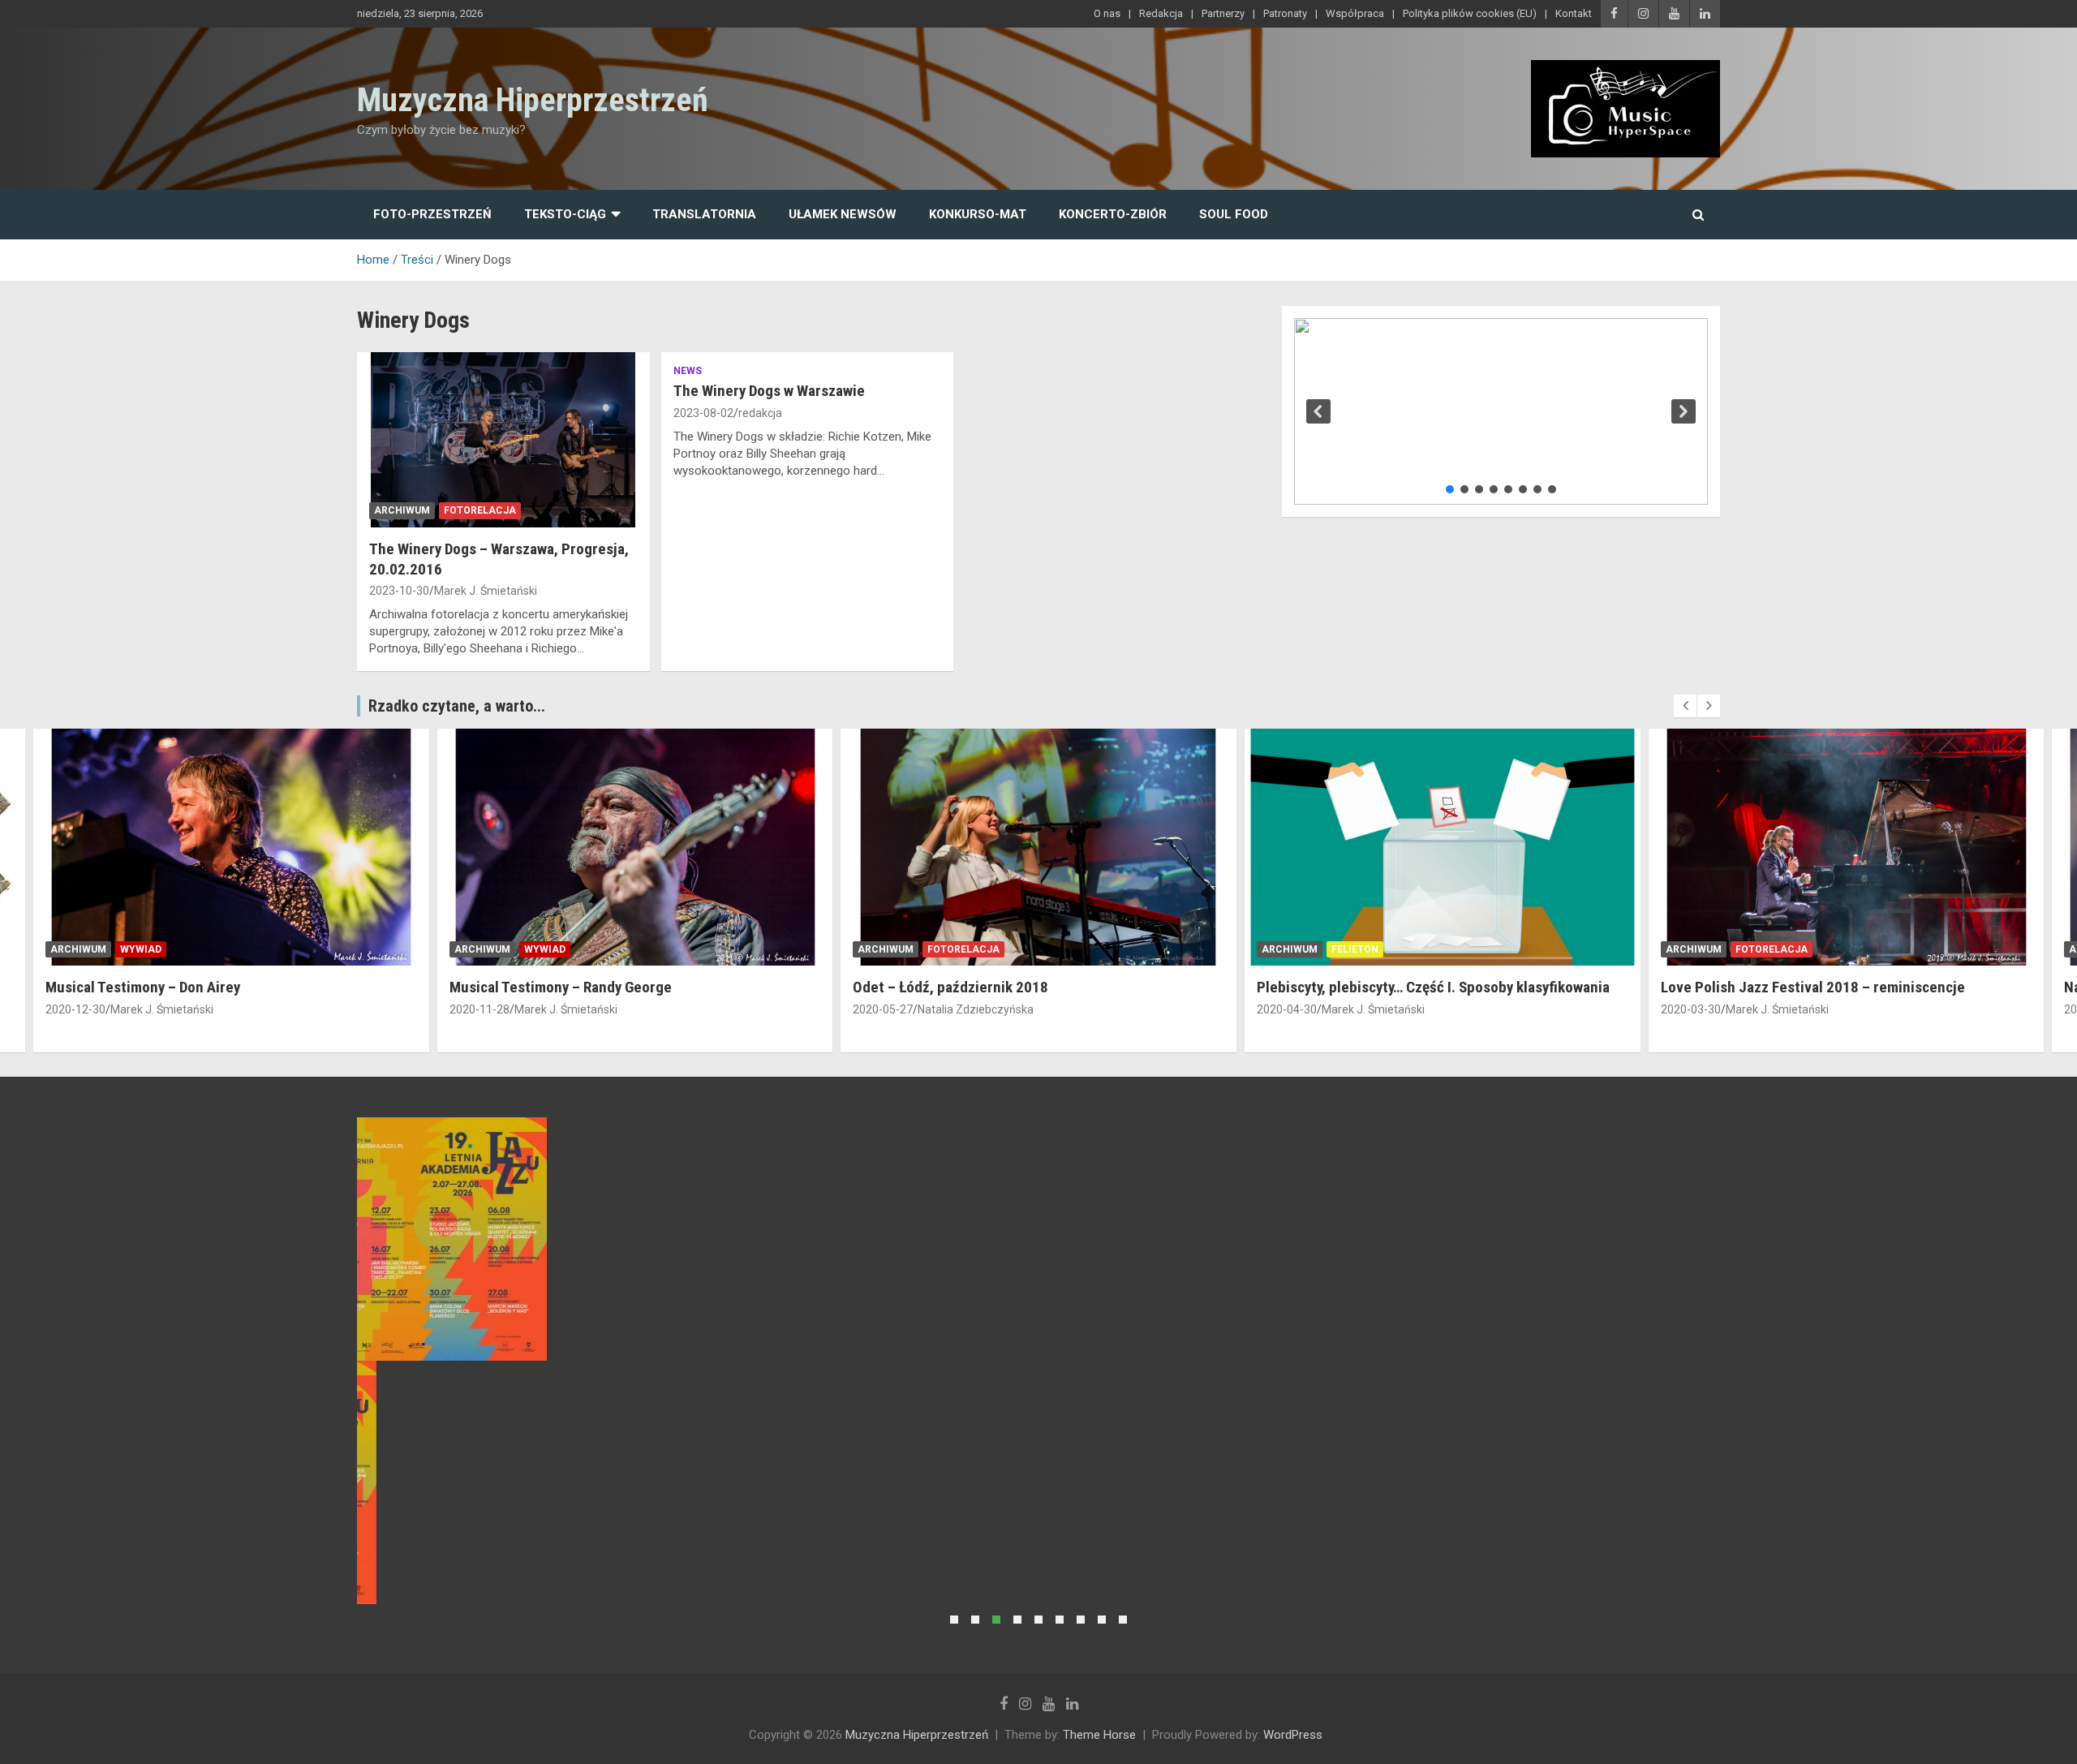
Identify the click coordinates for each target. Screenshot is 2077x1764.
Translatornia (704, 214)
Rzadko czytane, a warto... (457, 706)
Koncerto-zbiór (1113, 214)
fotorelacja (480, 510)
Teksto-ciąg (565, 214)
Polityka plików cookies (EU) (1470, 13)
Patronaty (1285, 13)
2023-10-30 (399, 591)
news (688, 371)
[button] (1318, 411)
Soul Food (1234, 214)
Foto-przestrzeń (432, 214)
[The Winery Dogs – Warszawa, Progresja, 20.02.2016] (503, 440)
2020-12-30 (75, 1009)
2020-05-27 (883, 1009)
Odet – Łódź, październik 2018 (950, 987)
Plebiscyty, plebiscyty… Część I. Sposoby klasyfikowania (1433, 987)
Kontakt (1574, 13)
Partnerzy (1223, 13)
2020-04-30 (1287, 1009)
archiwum (402, 510)
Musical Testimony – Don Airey (143, 987)
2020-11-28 (479, 1009)
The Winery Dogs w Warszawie (769, 391)
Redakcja (1161, 13)
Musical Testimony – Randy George (561, 987)
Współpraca (1355, 13)
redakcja (760, 413)
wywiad (141, 949)
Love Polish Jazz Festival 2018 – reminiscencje (1813, 987)
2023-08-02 (703, 413)
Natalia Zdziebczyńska (976, 1009)
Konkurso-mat (978, 214)
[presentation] (1685, 706)
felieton (1355, 949)
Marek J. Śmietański (486, 591)
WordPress (1293, 1735)
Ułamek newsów (843, 214)
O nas (1107, 13)
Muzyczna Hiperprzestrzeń (533, 100)
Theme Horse (1099, 1735)
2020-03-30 (1691, 1009)
